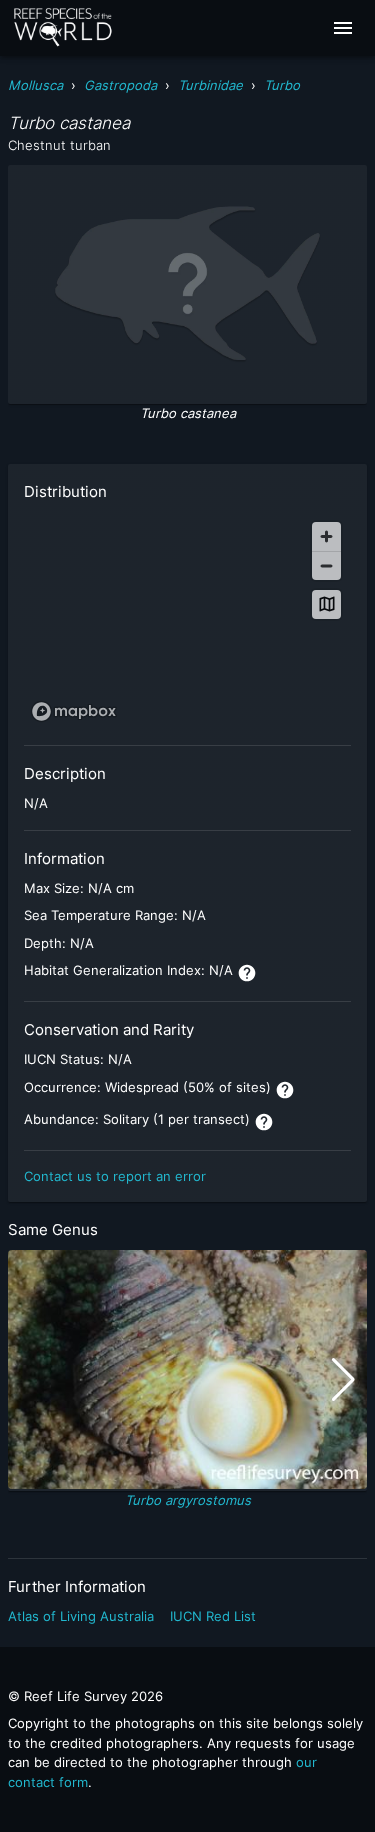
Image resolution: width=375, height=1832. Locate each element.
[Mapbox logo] (74, 711)
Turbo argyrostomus (188, 1500)
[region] (187, 620)
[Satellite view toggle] (326, 604)
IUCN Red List (213, 1616)
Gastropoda (120, 85)
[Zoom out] (326, 565)
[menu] (343, 28)
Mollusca (35, 85)
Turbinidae (210, 85)
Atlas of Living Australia (81, 1616)
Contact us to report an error (115, 1176)
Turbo (282, 85)
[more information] (247, 973)
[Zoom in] (326, 536)
